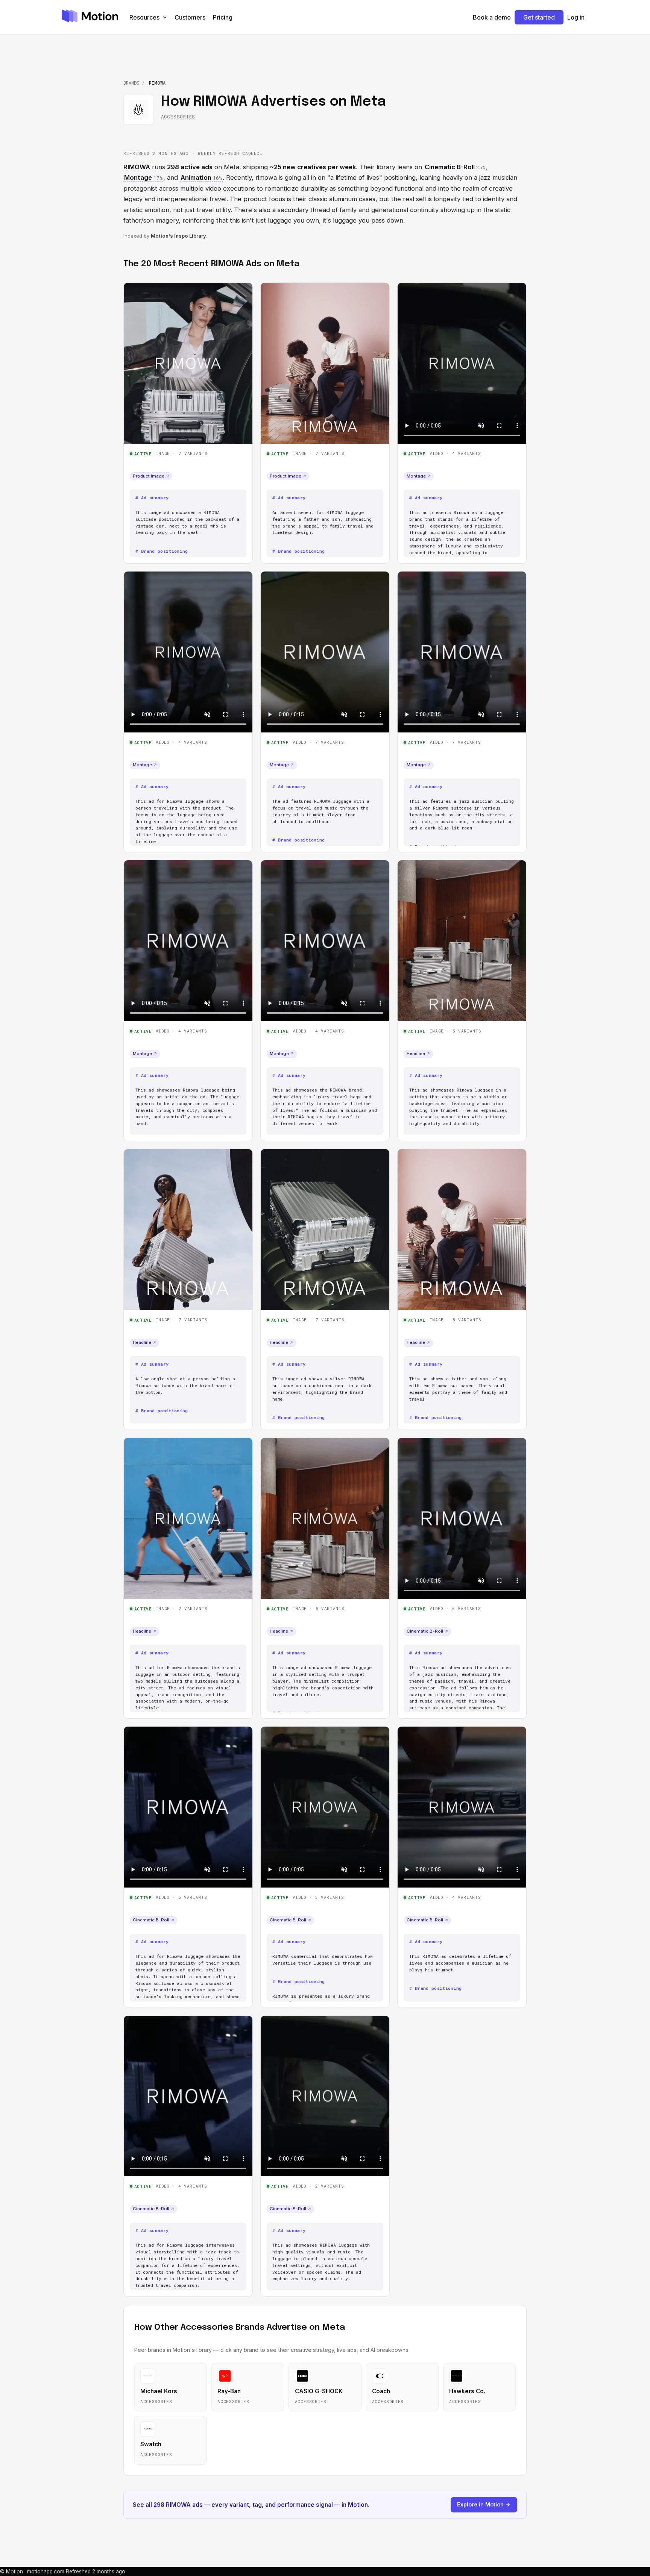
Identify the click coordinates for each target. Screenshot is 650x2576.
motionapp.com (46, 2571)
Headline (418, 1054)
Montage (419, 476)
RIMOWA (137, 167)
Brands (131, 83)
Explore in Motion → (484, 2504)
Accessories (178, 117)
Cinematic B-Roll (427, 1631)
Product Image (151, 476)
